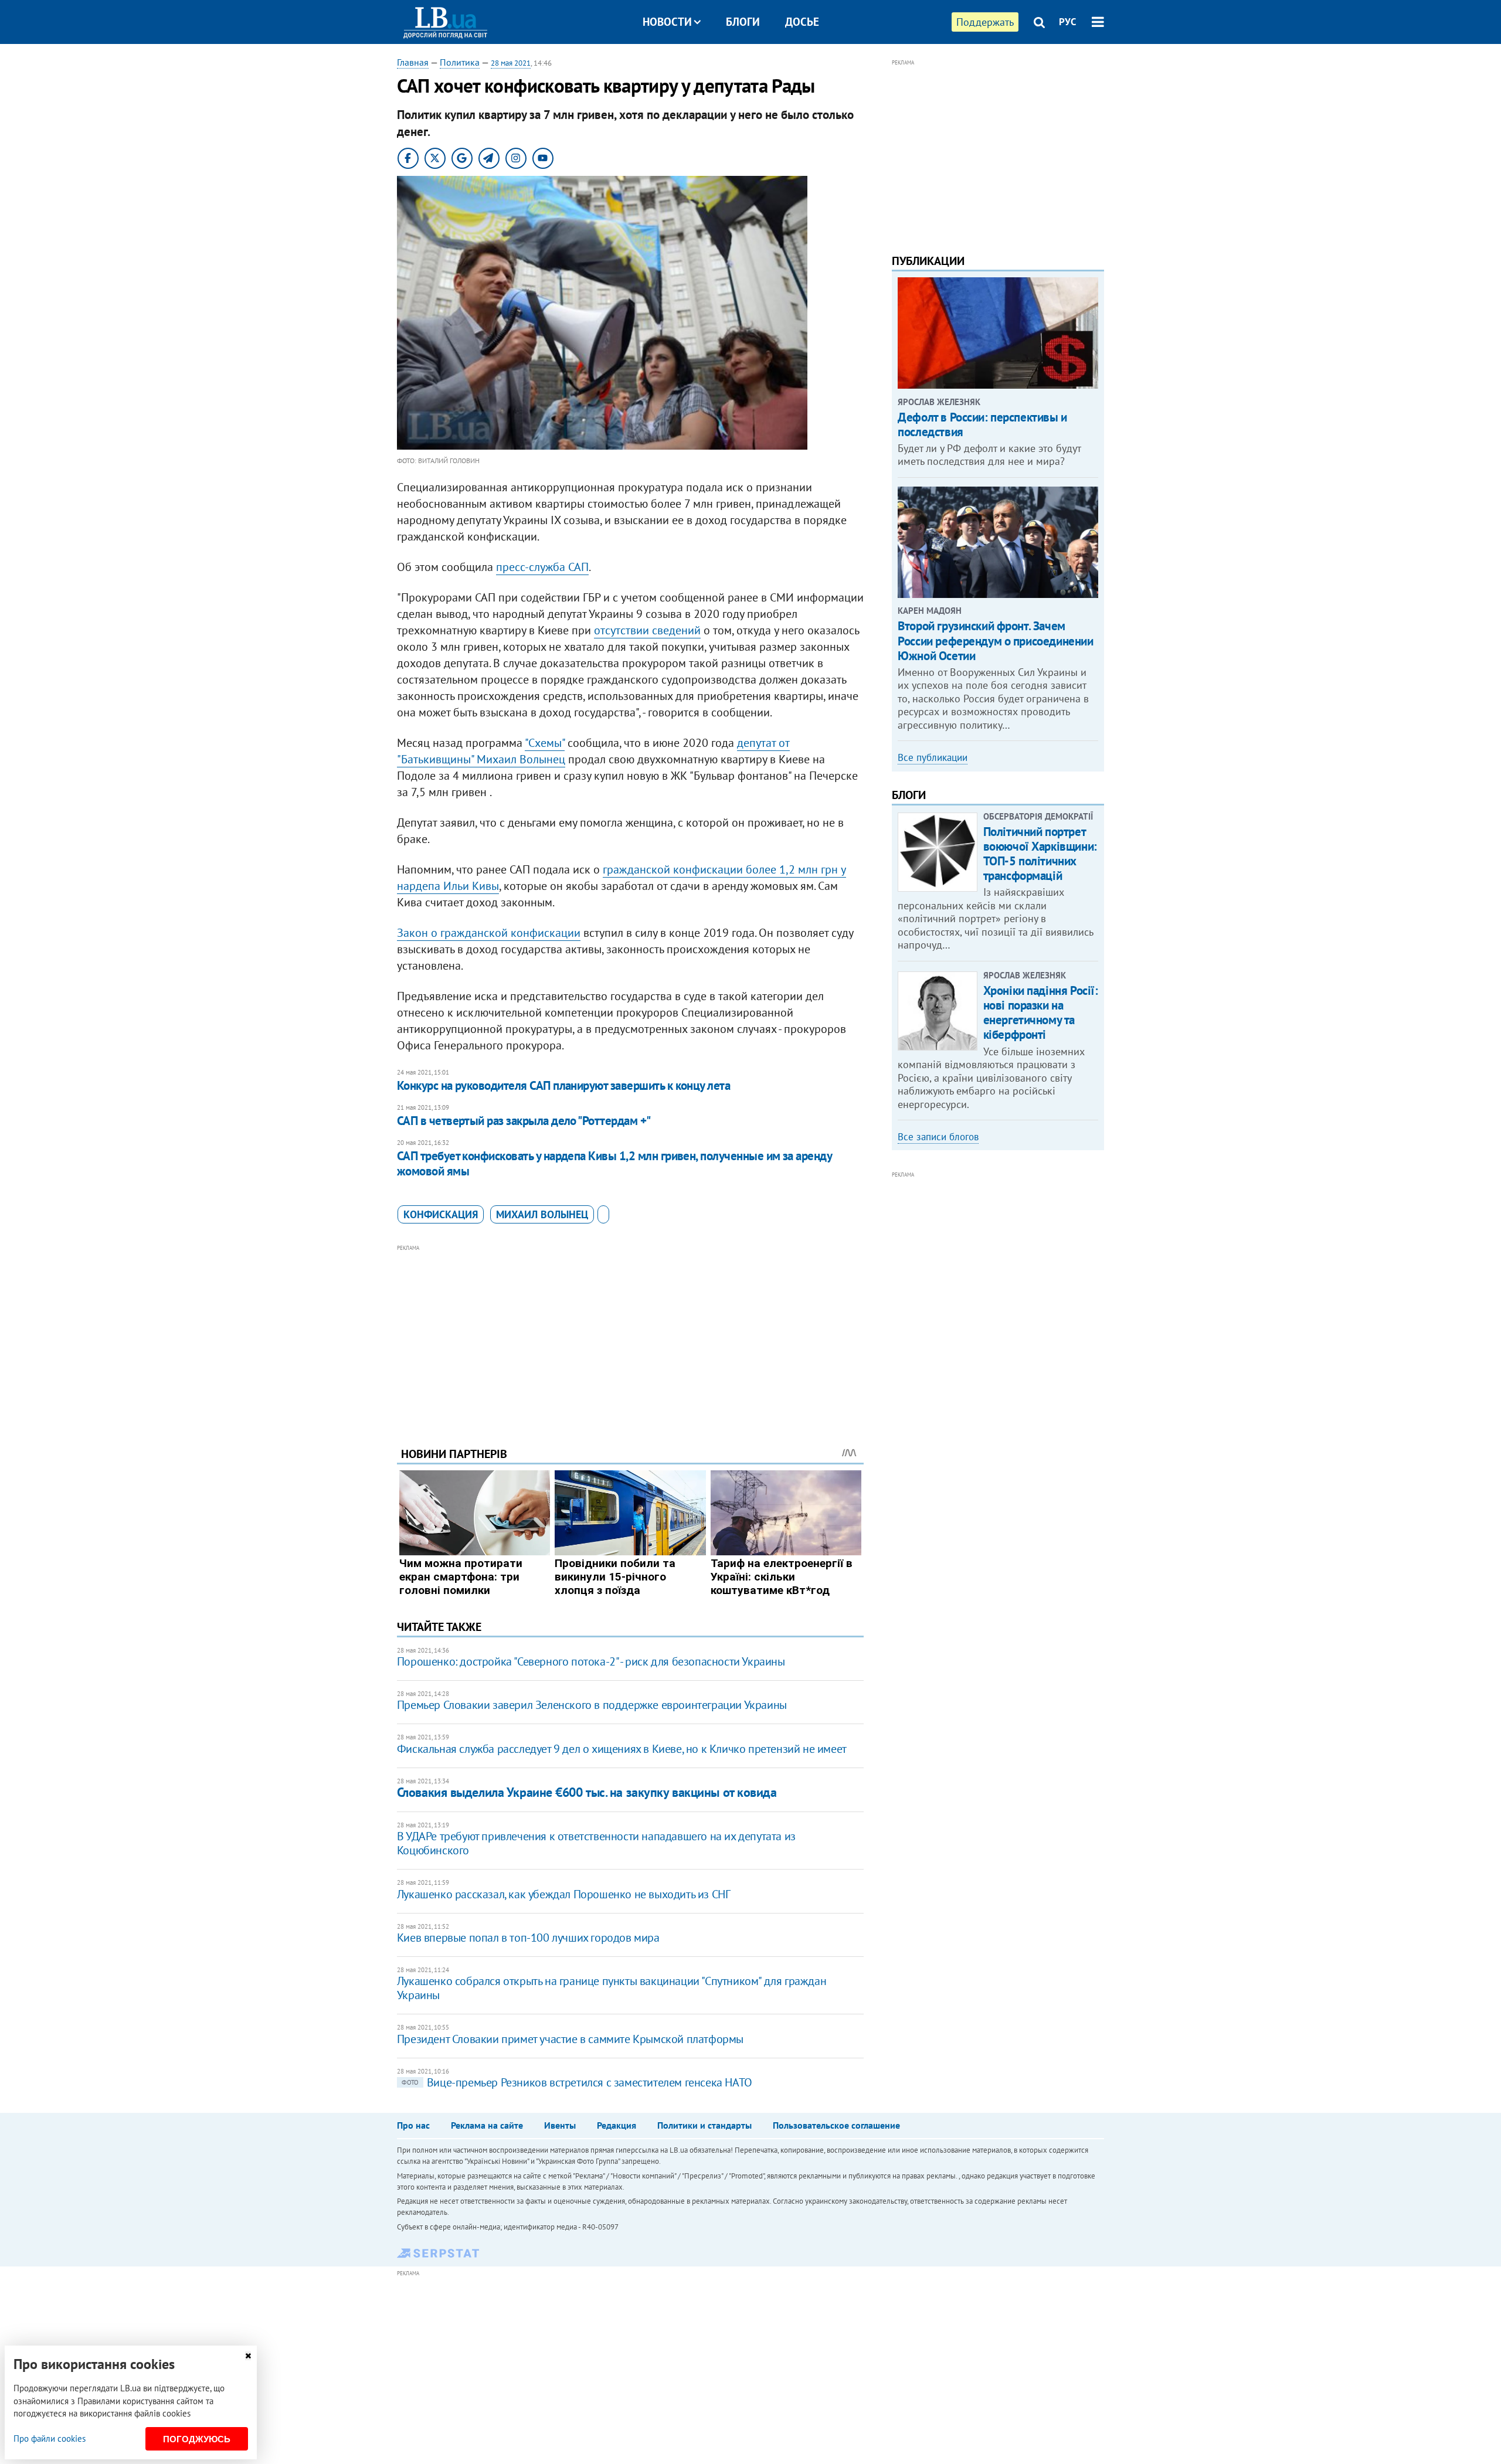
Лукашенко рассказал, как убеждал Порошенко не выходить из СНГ (564, 1894)
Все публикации (933, 757)
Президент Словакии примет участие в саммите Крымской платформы (570, 2039)
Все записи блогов (938, 1137)
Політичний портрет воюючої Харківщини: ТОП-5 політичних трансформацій (1040, 854)
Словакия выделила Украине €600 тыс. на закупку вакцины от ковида (587, 1792)
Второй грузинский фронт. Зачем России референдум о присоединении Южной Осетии (995, 640)
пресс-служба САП (542, 567)
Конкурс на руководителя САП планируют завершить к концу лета (564, 1085)
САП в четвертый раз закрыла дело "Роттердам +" (524, 1121)
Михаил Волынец (542, 1214)
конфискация (441, 1214)
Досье (802, 22)
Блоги (743, 22)
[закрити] (248, 2356)
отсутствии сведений (647, 630)
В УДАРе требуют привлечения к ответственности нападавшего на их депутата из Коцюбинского (596, 1843)
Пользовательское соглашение (836, 2125)
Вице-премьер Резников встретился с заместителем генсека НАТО (577, 2082)
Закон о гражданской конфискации (489, 933)
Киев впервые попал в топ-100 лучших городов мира (528, 1938)
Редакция (617, 2125)
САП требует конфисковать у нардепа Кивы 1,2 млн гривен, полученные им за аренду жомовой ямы (614, 1163)
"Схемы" (545, 743)
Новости (667, 22)
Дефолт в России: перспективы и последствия (982, 424)
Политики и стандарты (704, 2125)
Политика (460, 62)
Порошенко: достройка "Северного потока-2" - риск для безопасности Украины (591, 1661)
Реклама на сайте (487, 2125)
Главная (413, 62)
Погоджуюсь (197, 2439)
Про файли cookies (50, 2438)
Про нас (413, 2125)
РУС (1068, 22)
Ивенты (560, 2125)
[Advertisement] (630, 1337)
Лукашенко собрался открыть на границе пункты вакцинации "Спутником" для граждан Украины (612, 1988)
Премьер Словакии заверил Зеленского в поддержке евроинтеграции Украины (592, 1705)
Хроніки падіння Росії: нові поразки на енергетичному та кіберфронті (1041, 1013)
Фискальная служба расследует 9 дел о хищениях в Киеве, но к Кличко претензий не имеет (622, 1749)
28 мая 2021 (511, 63)
